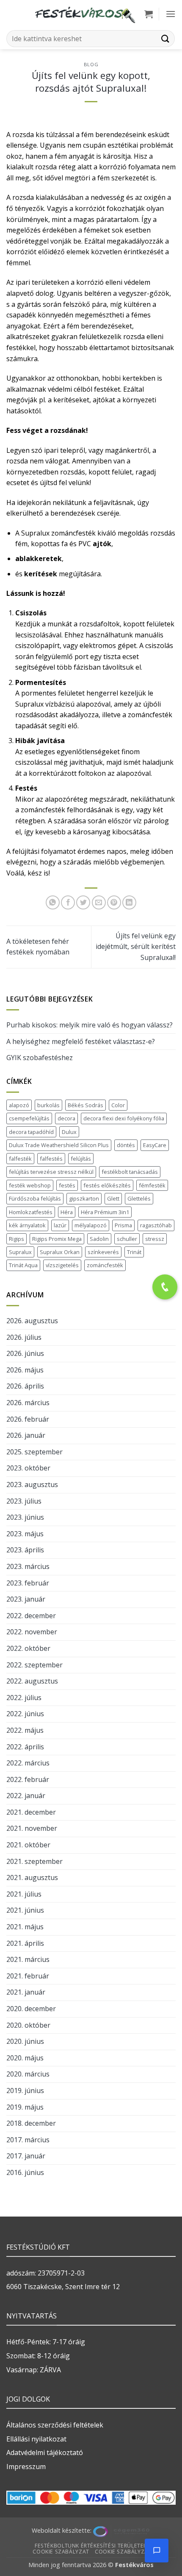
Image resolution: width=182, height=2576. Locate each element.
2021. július (24, 1894)
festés (67, 1185)
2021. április (25, 1943)
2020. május (25, 2058)
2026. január (26, 1435)
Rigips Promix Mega (57, 1239)
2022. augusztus (32, 1681)
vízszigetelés (62, 1265)
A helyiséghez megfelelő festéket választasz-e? (81, 1041)
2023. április (25, 1550)
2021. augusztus (32, 1877)
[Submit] (165, 38)
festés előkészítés (107, 1185)
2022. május (25, 1730)
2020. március (28, 2074)
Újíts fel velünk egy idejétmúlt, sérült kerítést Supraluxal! (136, 947)
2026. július (24, 1337)
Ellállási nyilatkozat (36, 2439)
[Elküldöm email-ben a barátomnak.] (99, 902)
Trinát (134, 1252)
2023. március (28, 1566)
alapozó (19, 1105)
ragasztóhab (156, 1225)
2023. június (25, 1517)
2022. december (31, 1616)
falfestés (51, 1159)
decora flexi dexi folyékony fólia (124, 1118)
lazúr (60, 1225)
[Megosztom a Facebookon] (68, 902)
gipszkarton (84, 1198)
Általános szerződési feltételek (55, 2425)
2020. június (25, 2041)
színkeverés (103, 1252)
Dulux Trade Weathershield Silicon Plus (59, 1145)
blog (91, 64)
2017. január (26, 2156)
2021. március (28, 1959)
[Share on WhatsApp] (53, 902)
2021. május (25, 1927)
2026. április (25, 1386)
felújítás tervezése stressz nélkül (51, 1172)
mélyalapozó (91, 1225)
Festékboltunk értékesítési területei (90, 2546)
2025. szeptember (34, 1452)
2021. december (31, 1812)
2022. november (32, 1632)
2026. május (25, 1370)
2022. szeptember (34, 1665)
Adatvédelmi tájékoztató (45, 2453)
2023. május (25, 1534)
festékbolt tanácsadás (130, 1172)
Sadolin (99, 1239)
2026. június (25, 1353)
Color (118, 1105)
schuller (127, 1239)
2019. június (25, 2091)
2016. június (25, 2172)
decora (66, 1118)
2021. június (25, 1910)
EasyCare (155, 1145)
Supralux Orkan (60, 1252)
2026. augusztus (32, 1321)
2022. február (28, 1779)
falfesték (20, 1159)
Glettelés (139, 1198)
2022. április (25, 1747)
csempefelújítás (29, 1118)
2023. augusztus (32, 1484)
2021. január (26, 1992)
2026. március (28, 1403)
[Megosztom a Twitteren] (83, 902)
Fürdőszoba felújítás (35, 1198)
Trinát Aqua (23, 1265)
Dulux (69, 1132)
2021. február (28, 1976)
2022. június (25, 1714)
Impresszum (26, 2467)
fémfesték (152, 1185)
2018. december (31, 2123)
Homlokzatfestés (31, 1212)
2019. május (25, 2107)
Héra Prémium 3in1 (105, 1212)
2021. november (32, 1828)
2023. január (26, 1599)
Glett (113, 1198)
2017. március (28, 2140)
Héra (67, 1212)
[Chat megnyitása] (157, 2551)
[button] (149, 14)
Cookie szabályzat (61, 2552)
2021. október (28, 1845)
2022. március (28, 1763)
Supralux (20, 1252)
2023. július (24, 1501)
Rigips (17, 1239)
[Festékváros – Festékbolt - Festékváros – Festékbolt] (85, 14)
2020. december (31, 2009)
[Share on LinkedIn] (129, 902)
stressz (155, 1239)
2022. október (28, 1648)
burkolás (48, 1105)
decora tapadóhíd (31, 1132)
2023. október (28, 1468)
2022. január (26, 1796)
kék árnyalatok (27, 1225)
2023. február (28, 1583)
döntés (126, 1145)
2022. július (24, 1698)
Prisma (123, 1225)
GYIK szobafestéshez (40, 1058)
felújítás (81, 1159)
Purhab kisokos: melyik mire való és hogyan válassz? (90, 1025)
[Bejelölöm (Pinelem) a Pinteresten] (114, 902)
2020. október (28, 2025)
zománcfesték (105, 1265)
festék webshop (30, 1185)
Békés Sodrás (85, 1105)
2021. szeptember (34, 1861)
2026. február (28, 1419)
